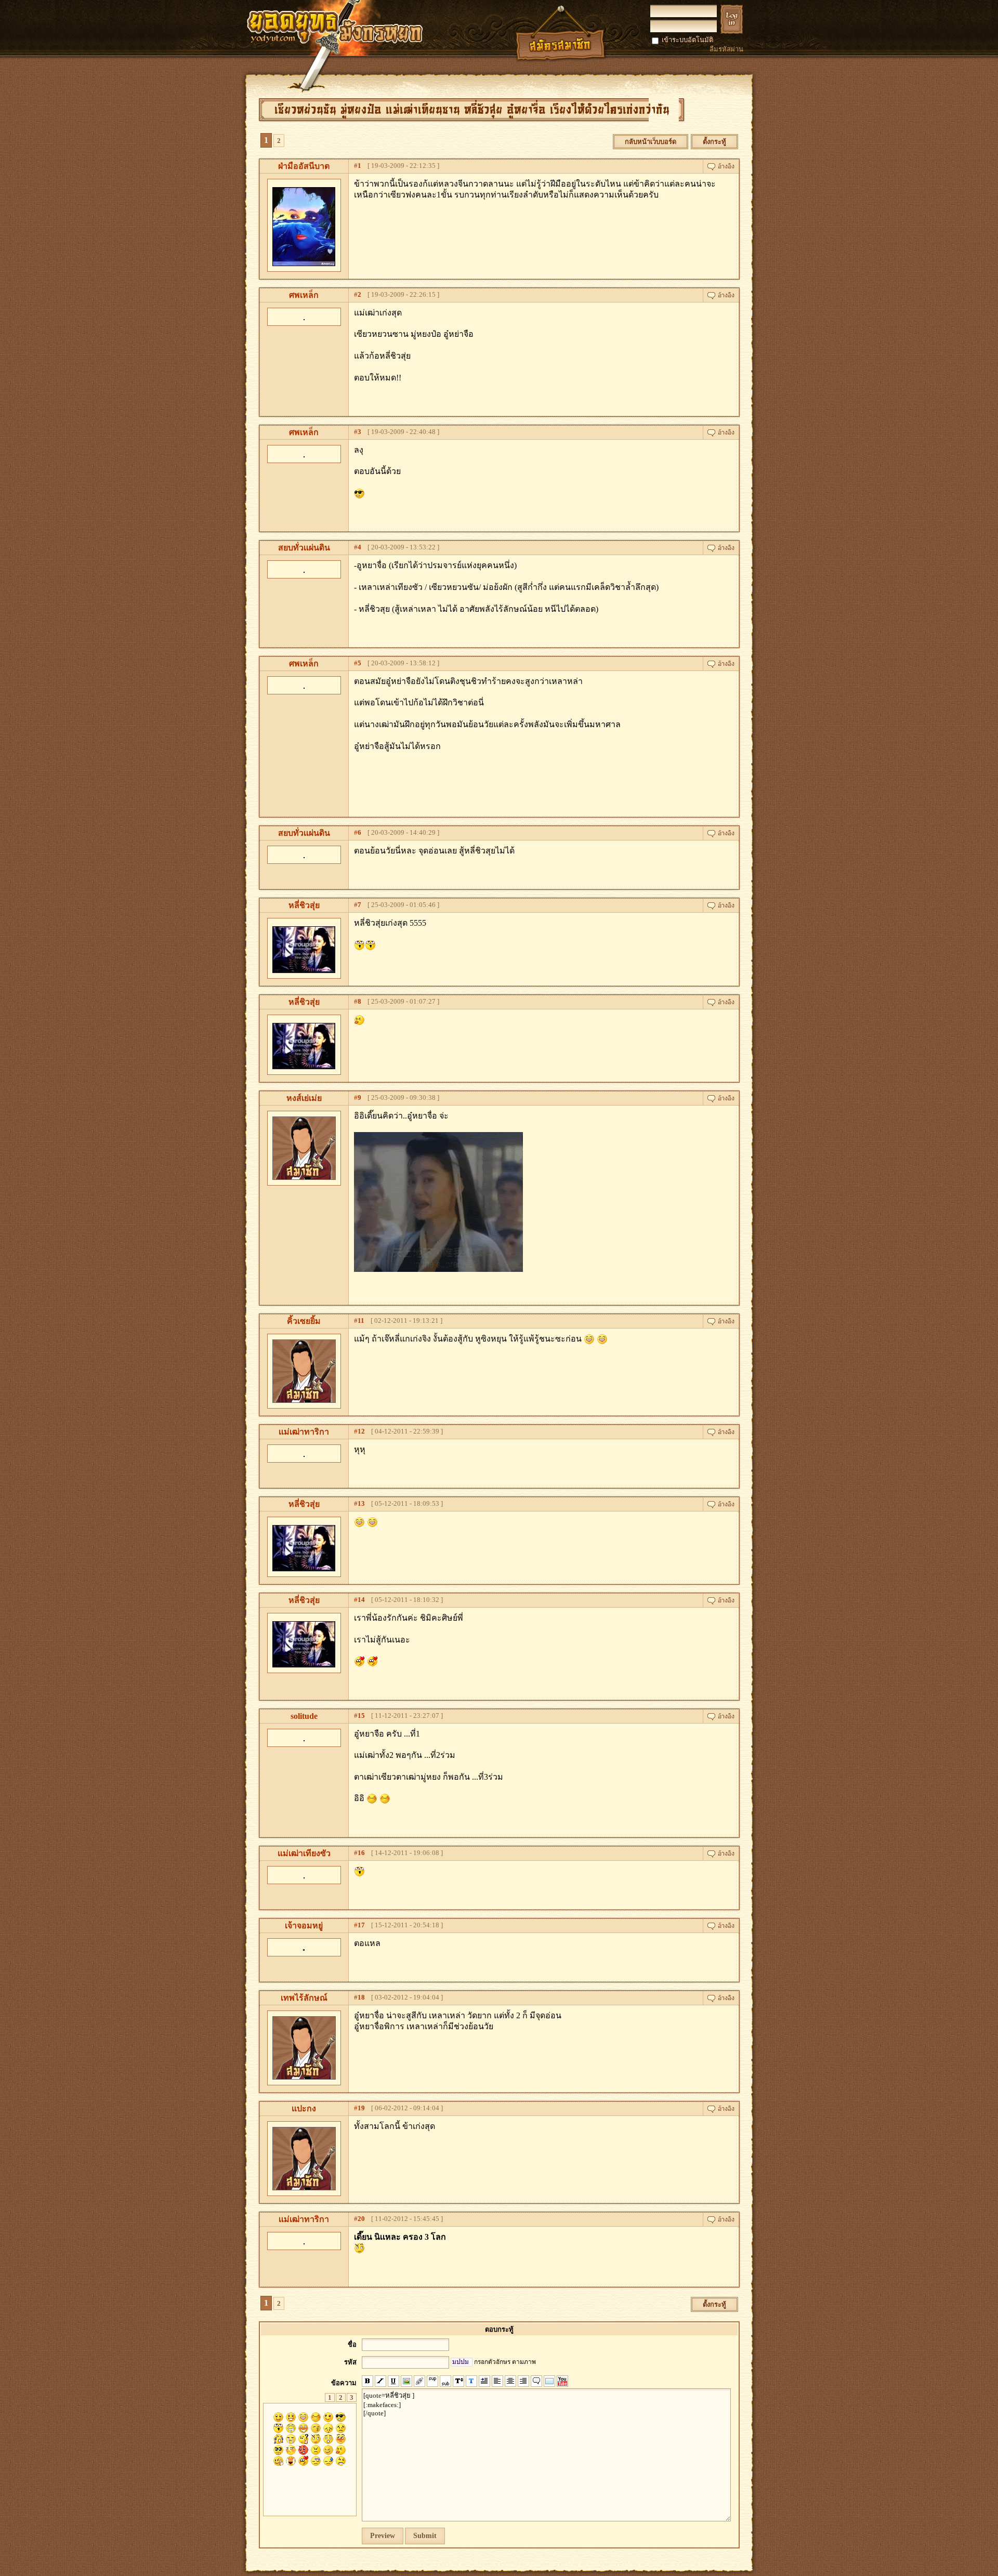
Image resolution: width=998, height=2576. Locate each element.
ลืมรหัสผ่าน (726, 49)
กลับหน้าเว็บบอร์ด (651, 142)
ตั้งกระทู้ (714, 142)
